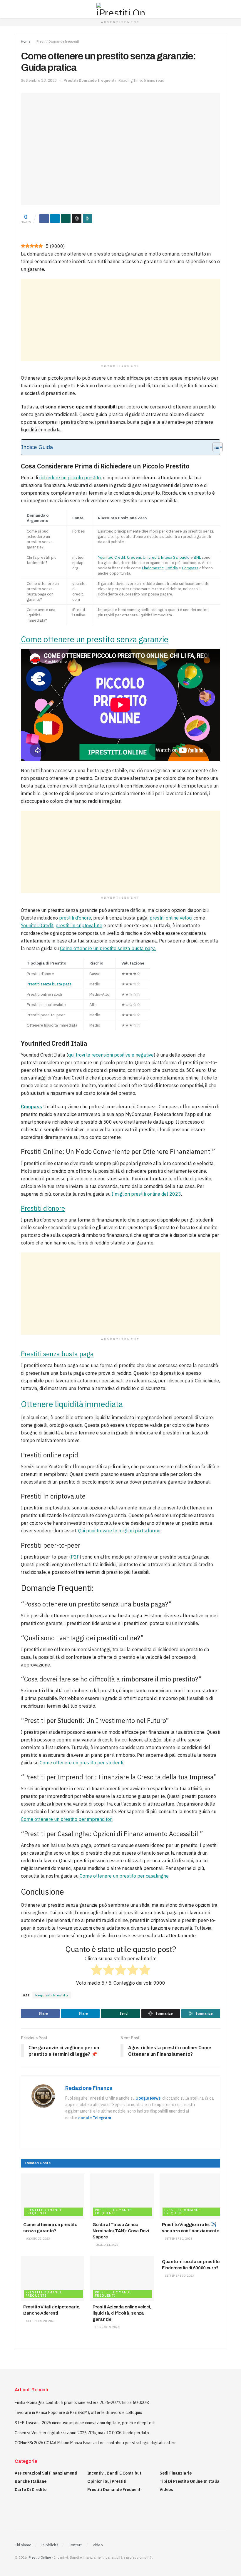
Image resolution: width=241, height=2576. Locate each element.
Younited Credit (112, 557)
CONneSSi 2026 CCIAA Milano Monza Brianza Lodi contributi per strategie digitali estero (96, 2443)
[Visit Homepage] (120, 9)
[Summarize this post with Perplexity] (88, 218)
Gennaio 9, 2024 (107, 2327)
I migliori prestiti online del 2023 (146, 1194)
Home (26, 41)
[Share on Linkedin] (55, 218)
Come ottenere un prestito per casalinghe (124, 1876)
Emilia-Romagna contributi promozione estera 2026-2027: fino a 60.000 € (82, 2403)
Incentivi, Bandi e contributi (115, 2473)
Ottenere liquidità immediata (72, 1404)
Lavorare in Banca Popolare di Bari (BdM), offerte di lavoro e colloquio (78, 2413)
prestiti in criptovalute (79, 925)
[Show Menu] (17, 9)
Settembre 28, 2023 (39, 80)
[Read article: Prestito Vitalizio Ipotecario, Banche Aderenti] (53, 2278)
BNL (197, 557)
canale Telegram (95, 2118)
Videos (166, 2490)
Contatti (76, 2545)
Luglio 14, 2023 (107, 2245)
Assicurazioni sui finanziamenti (46, 2473)
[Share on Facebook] (44, 218)
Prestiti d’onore (43, 1208)
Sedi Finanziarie (176, 2473)
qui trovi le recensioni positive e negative (111, 1055)
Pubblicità (50, 2545)
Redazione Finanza (89, 2088)
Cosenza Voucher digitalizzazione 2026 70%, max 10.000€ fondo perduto (82, 2433)
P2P (75, 1557)
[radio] (97, 1971)
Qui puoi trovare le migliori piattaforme (119, 1531)
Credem (134, 557)
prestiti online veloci (171, 918)
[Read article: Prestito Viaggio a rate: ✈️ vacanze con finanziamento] (191, 2196)
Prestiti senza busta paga (49, 984)
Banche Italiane (31, 2481)
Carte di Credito (31, 2490)
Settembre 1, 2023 (178, 2239)
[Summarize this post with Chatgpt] (77, 218)
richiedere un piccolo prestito (70, 478)
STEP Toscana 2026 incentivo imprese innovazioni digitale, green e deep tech (85, 2423)
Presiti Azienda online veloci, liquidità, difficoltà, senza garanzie (122, 2313)
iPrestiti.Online (39, 2557)
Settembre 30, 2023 (179, 2276)
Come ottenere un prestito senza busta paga (108, 948)
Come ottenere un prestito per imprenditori (67, 1819)
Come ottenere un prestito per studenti (81, 1763)
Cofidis (172, 568)
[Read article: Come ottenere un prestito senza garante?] (53, 2196)
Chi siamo (23, 2545)
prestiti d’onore (75, 918)
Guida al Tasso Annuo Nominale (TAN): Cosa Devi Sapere (121, 2231)
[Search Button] (224, 9)
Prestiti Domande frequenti (58, 41)
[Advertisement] (120, 320)
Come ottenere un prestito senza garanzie (95, 639)
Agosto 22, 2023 (38, 2239)
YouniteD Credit (37, 925)
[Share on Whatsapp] (66, 218)
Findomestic (153, 568)
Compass (190, 568)
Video (98, 2545)
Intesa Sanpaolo (175, 557)
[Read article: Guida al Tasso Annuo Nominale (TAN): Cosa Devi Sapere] (122, 2196)
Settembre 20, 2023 (40, 2321)
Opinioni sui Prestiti (107, 2481)
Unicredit (151, 557)
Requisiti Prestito (52, 1995)
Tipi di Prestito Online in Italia (190, 2481)
